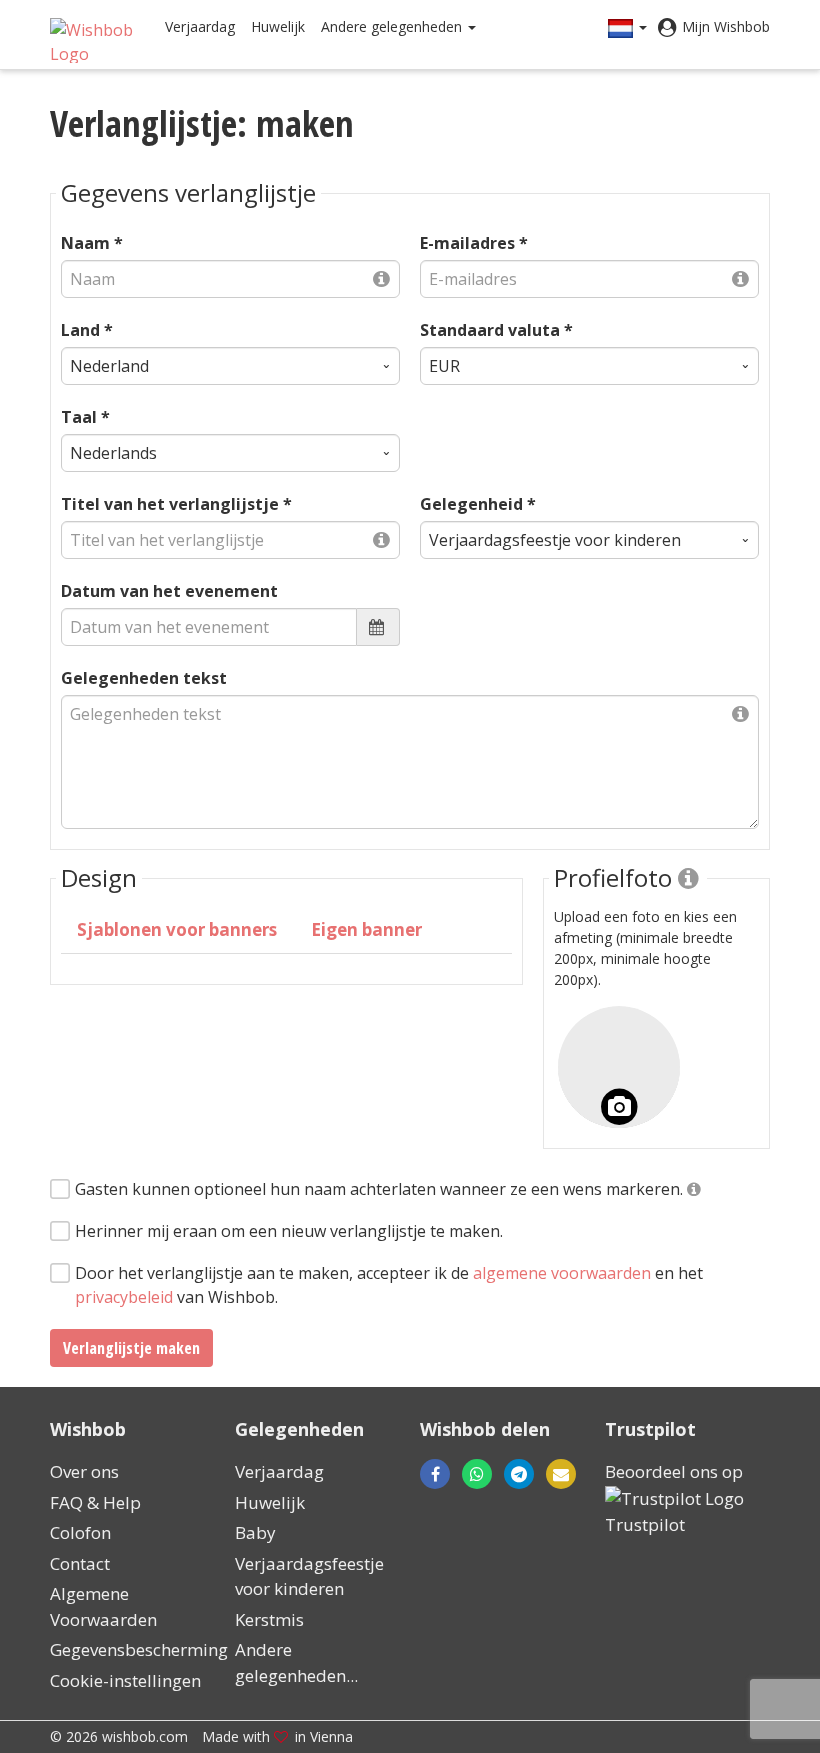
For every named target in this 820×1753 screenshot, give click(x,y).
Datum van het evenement (169, 591)
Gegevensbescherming (139, 1649)
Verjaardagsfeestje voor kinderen (309, 1576)
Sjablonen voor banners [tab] (177, 929)
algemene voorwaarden (562, 1273)
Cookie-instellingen (125, 1680)
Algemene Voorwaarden (103, 1606)
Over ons (84, 1471)
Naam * (92, 243)
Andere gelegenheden (393, 26)
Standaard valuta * (496, 330)
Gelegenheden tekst (144, 678)
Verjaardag (200, 26)
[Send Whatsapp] (477, 1474)
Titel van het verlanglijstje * (176, 504)
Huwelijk (278, 26)
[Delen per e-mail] (502, 1474)
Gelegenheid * (478, 504)
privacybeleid (124, 1297)
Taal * (85, 417)
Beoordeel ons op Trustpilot (674, 1498)
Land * (87, 330)
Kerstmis (269, 1619)
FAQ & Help (95, 1502)
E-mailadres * (474, 243)
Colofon (80, 1532)
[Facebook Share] (435, 1474)
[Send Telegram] (519, 1474)
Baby (255, 1532)
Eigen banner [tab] (366, 929)
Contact (80, 1563)
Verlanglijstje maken (131, 1348)
